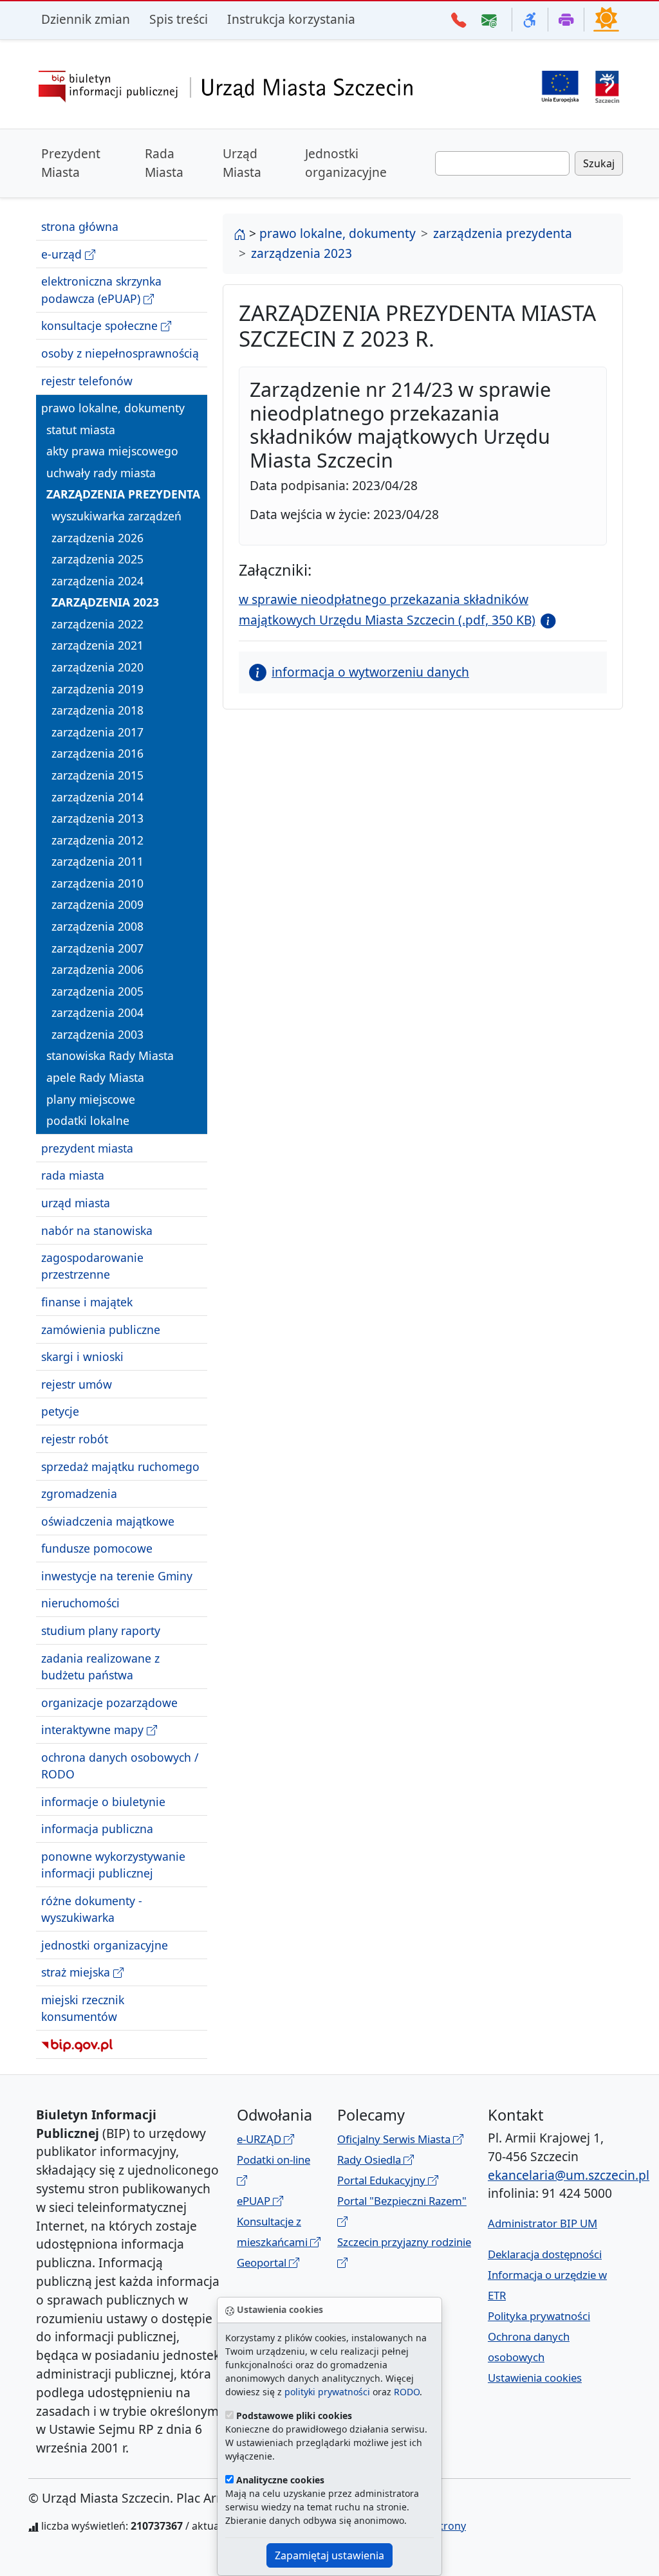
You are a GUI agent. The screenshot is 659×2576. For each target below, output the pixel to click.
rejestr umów (77, 1384)
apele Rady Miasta (95, 1077)
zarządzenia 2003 (97, 1034)
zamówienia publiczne (101, 1329)
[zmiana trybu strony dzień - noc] (606, 19)
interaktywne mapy (94, 1730)
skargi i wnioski (82, 1357)
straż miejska (77, 1972)
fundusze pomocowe (97, 1548)
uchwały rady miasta (101, 473)
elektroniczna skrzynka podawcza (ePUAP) (101, 289)
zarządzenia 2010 (97, 883)
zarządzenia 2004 (97, 1012)
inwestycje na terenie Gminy (117, 1576)
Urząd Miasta (242, 163)
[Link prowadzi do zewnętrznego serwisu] (607, 85)
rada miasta (73, 1175)
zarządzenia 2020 (97, 667)
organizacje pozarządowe (109, 1703)
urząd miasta (76, 1203)
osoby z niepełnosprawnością (120, 353)
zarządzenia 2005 (97, 991)
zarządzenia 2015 (97, 775)
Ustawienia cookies (535, 2378)
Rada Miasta (164, 163)
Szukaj (599, 163)
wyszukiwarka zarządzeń (116, 516)
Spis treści (179, 19)
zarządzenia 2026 (97, 538)
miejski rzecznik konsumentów (83, 2008)
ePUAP (255, 2201)
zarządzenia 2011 (97, 861)
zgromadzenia (79, 1494)
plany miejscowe (91, 1099)
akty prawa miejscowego (112, 451)
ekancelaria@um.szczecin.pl (569, 2175)
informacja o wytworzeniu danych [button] (370, 672)
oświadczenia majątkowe (108, 1521)
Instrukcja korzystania (291, 19)
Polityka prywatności (539, 2316)
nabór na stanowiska (97, 1230)
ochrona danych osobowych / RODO (120, 1766)
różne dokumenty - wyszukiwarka (92, 1909)
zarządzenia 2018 (97, 710)
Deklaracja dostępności (545, 2254)
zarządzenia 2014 (97, 797)
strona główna (80, 226)
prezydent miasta (87, 1148)
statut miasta (81, 430)
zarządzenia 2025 (97, 559)
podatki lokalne (88, 1120)
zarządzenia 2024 (97, 581)
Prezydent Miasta (71, 163)
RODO (407, 2392)
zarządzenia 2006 (97, 969)
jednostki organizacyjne (105, 1945)
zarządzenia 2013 (97, 818)
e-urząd (63, 254)
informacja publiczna (97, 1829)
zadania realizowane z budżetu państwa (100, 1667)
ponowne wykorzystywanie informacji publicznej (113, 1865)
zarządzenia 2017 (97, 732)
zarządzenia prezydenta (123, 494)
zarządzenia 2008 (97, 926)
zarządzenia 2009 (97, 904)
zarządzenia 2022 (97, 624)
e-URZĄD (260, 2139)
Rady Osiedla (370, 2160)
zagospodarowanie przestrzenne (92, 1266)
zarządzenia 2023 (105, 602)
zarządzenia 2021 (97, 645)
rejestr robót (75, 1439)
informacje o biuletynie (103, 1802)
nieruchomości (80, 1603)
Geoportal (263, 2262)
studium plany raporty (101, 1631)
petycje (60, 1411)
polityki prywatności (327, 2392)
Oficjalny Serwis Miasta (395, 2139)
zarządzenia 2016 (97, 753)
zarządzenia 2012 (97, 840)
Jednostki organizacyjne (346, 163)
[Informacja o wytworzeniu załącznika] (545, 620)
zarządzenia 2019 (97, 689)
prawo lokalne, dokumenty (113, 408)
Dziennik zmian (86, 19)
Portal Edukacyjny (383, 2180)
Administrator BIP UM (543, 2223)
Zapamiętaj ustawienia (329, 2555)
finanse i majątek (87, 1302)
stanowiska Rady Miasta (110, 1055)
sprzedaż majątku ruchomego (120, 1466)
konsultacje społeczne (101, 325)
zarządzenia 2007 (97, 948)
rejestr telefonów (87, 381)
